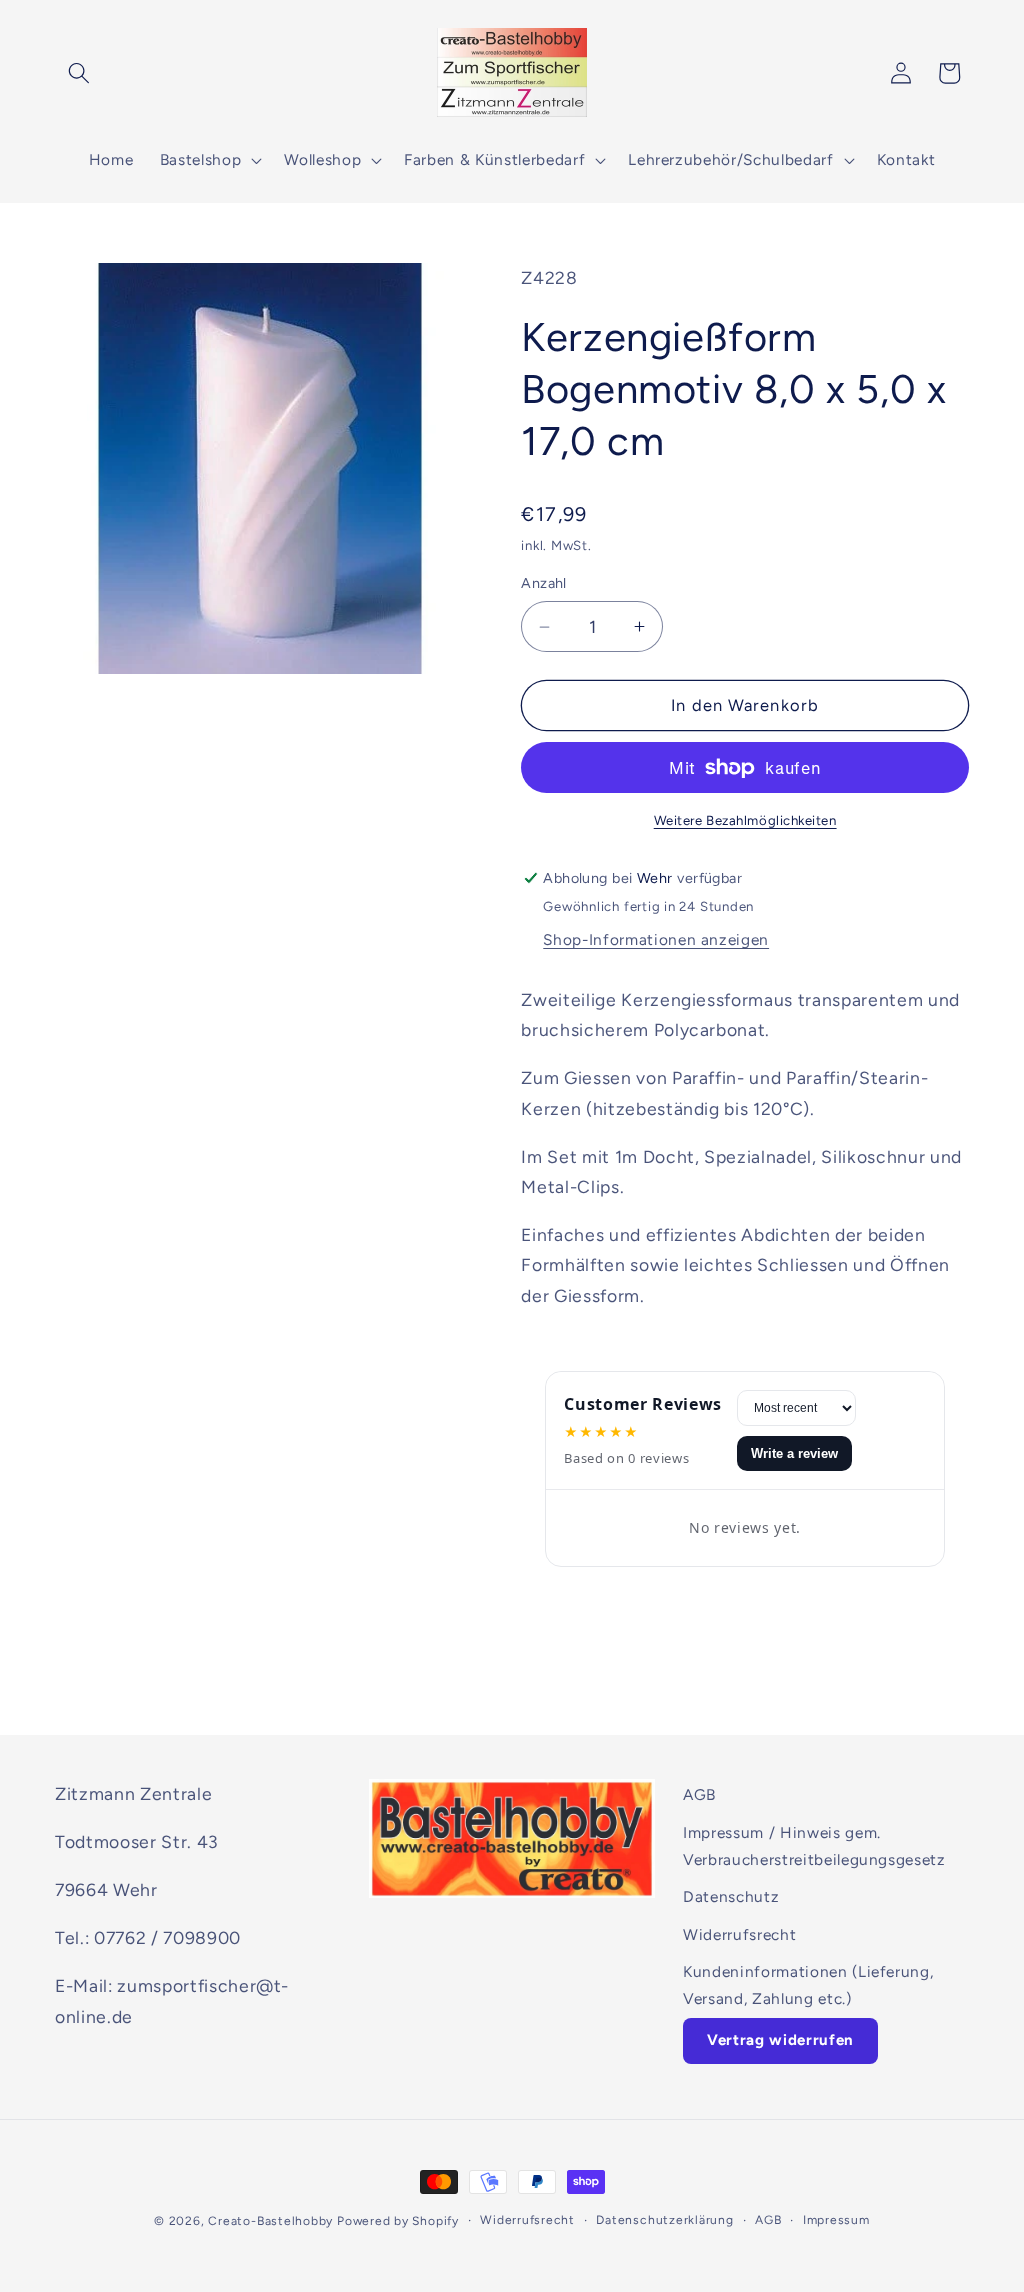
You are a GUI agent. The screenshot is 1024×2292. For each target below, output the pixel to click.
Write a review (794, 1453)
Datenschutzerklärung (664, 2220)
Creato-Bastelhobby (270, 2221)
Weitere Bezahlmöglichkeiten (745, 820)
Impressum (836, 2220)
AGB (699, 1794)
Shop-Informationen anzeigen (656, 939)
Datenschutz (731, 1896)
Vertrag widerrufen (780, 2040)
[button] (79, 73)
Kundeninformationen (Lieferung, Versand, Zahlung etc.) (808, 1985)
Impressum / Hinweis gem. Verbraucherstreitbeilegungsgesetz (814, 1846)
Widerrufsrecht (739, 1934)
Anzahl (544, 583)
